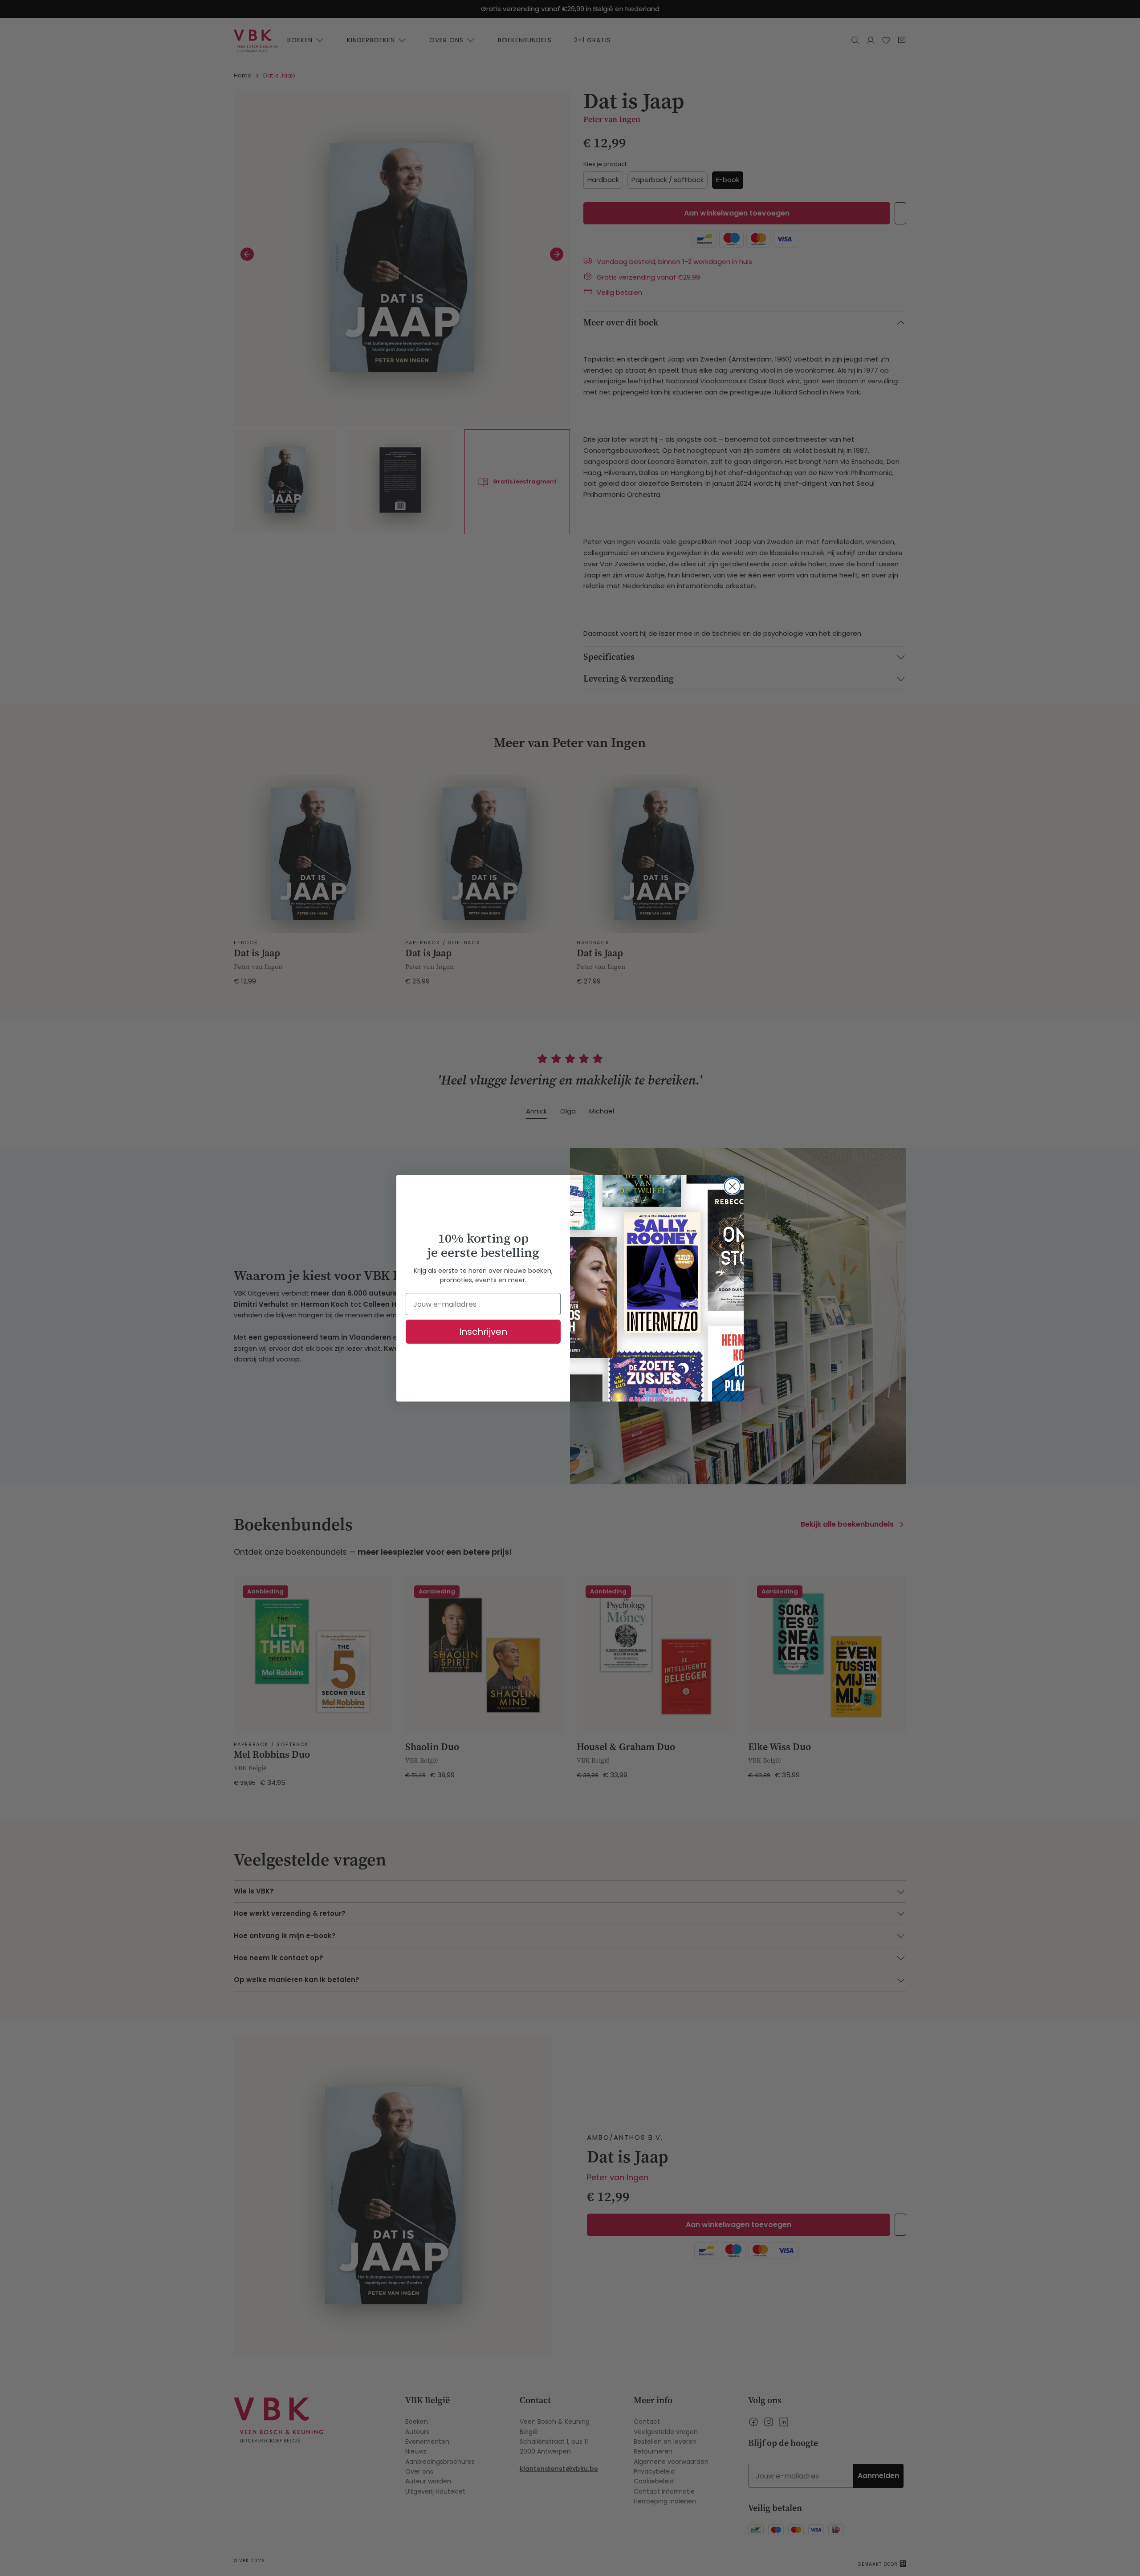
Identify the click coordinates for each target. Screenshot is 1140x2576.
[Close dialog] (732, 1186)
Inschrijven (483, 1332)
